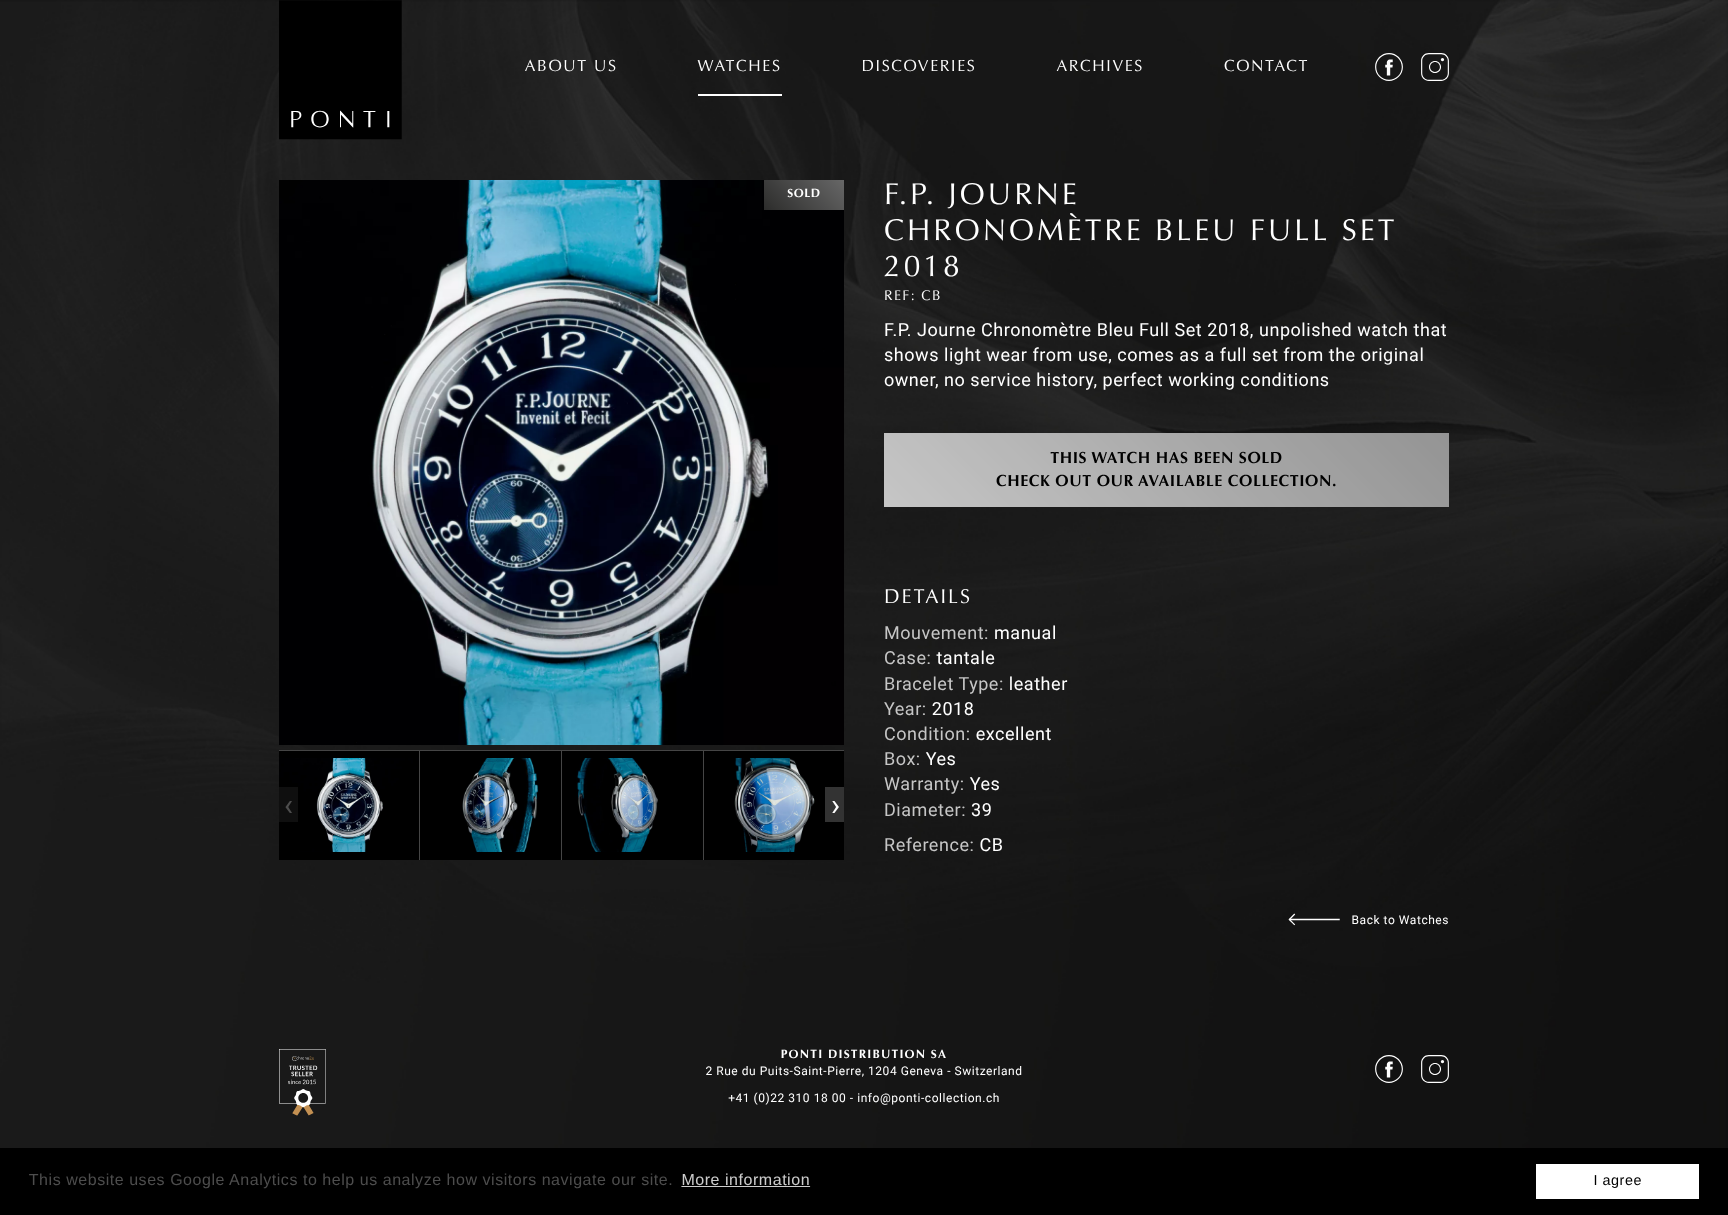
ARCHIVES (1100, 68)
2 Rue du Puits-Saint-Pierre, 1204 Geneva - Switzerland (863, 1071)
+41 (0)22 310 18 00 (787, 1098)
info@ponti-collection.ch (928, 1098)
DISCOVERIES (919, 68)
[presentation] (288, 805)
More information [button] (745, 1180)
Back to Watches (1400, 920)
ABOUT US (571, 68)
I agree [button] (1617, 1181)
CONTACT (1266, 68)
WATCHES (740, 68)
